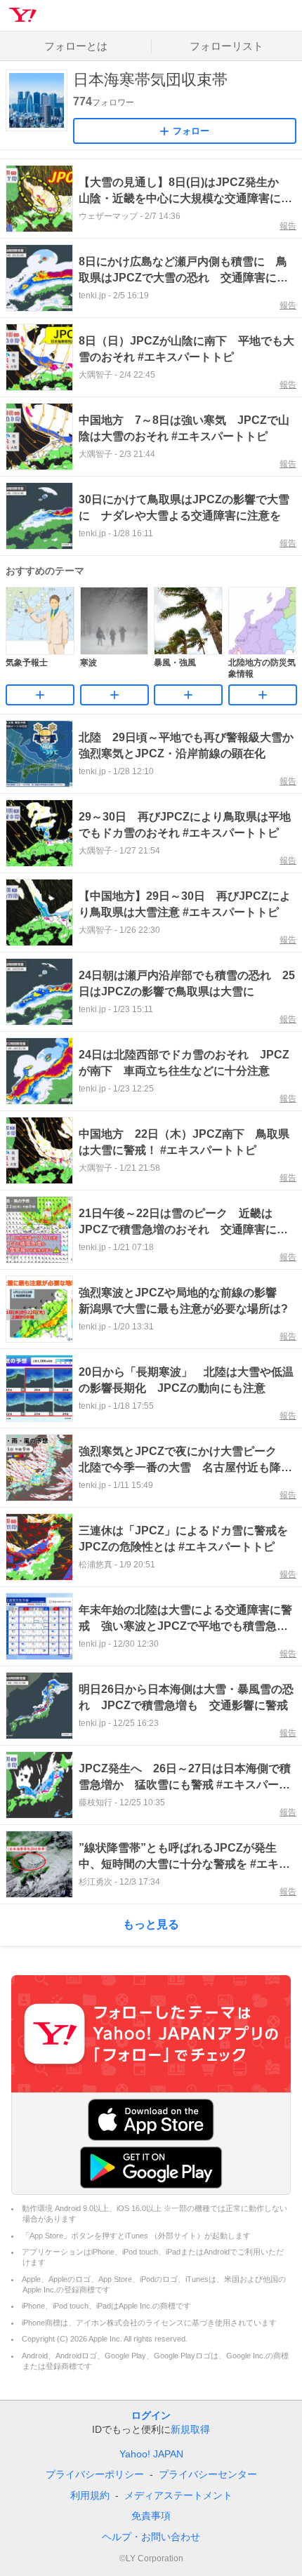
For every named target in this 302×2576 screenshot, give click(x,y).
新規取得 (190, 2429)
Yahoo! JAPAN (151, 2454)
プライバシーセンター (208, 2474)
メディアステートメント (178, 2495)
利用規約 (90, 2495)
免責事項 (151, 2516)
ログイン (151, 2415)
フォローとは (76, 46)
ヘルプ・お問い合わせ (151, 2537)
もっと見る (151, 1924)
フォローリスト (226, 46)
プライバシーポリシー (95, 2474)
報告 (288, 226)
